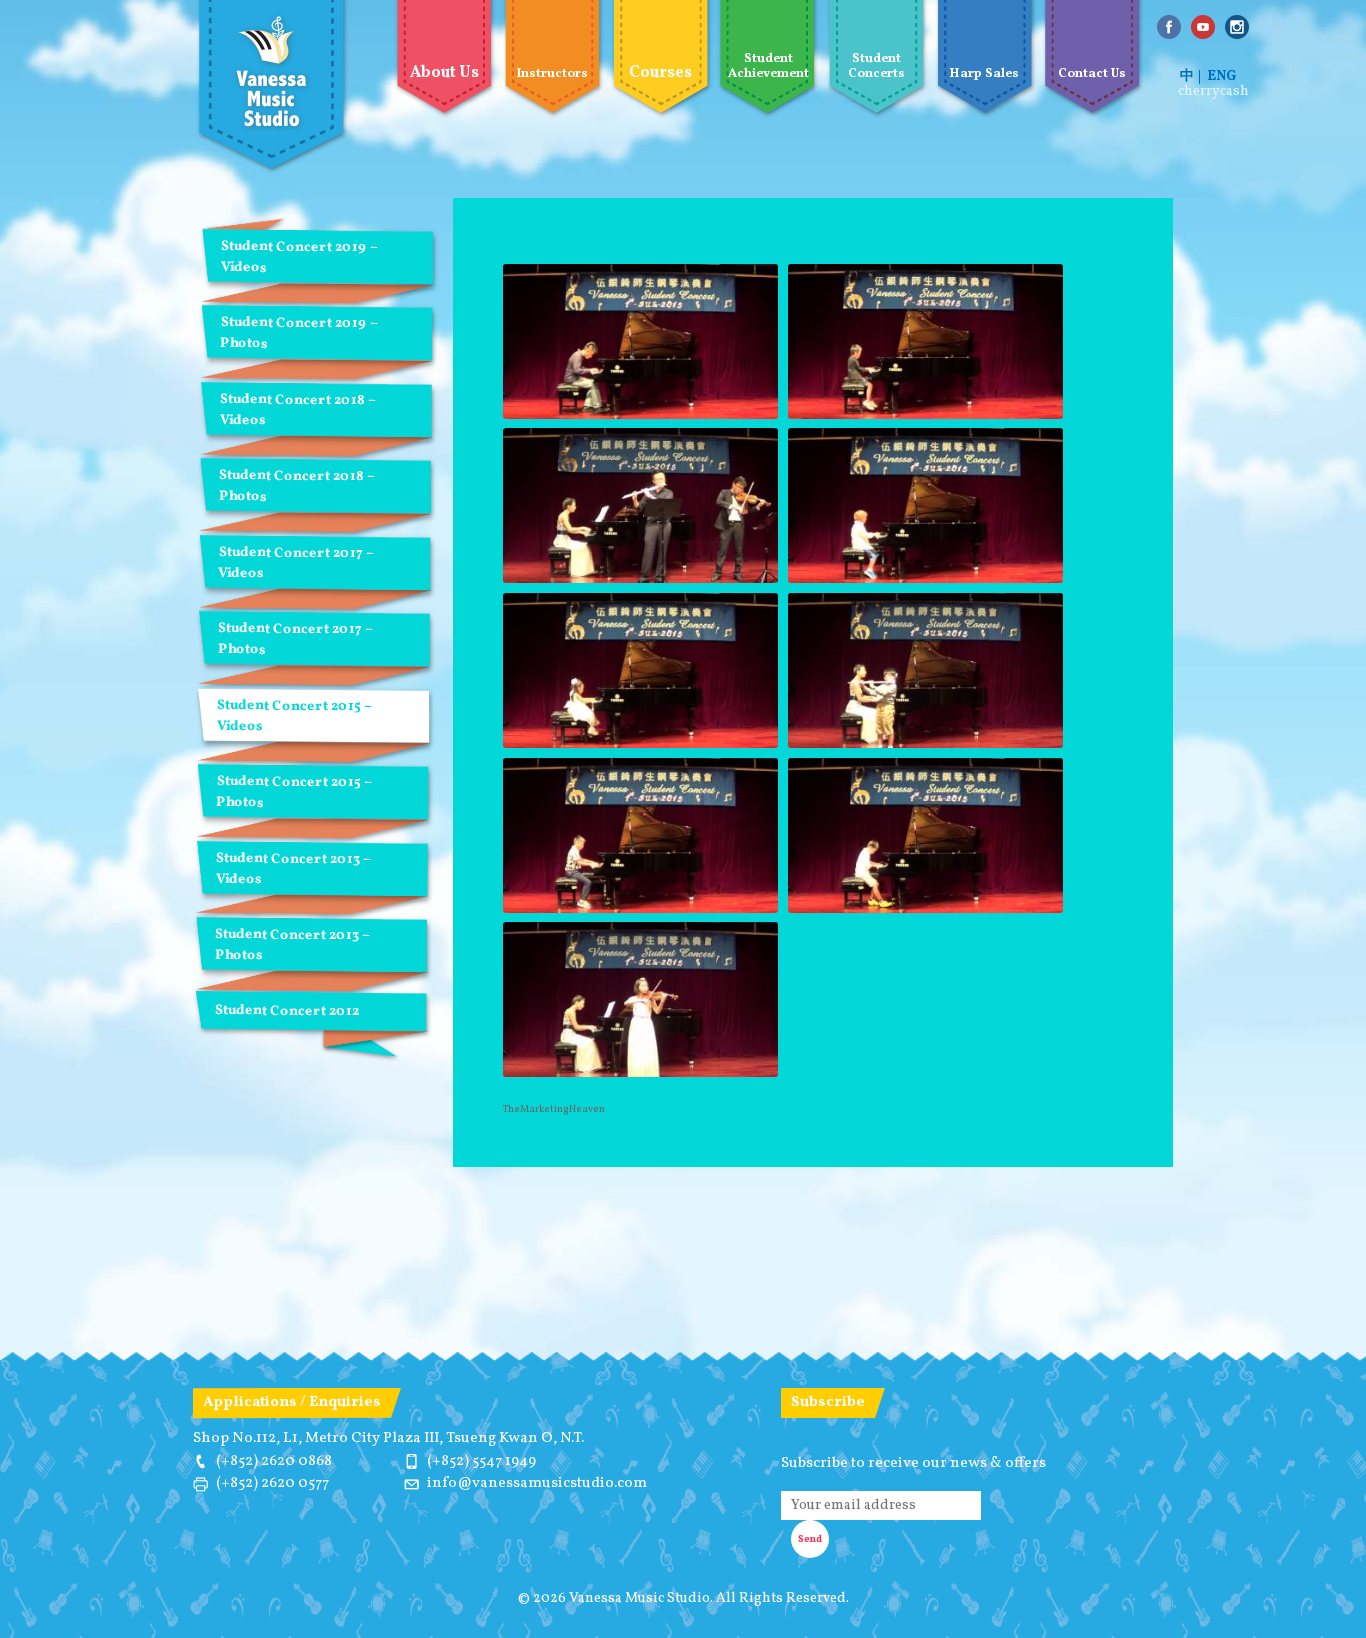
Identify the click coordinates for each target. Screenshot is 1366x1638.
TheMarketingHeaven (554, 1109)
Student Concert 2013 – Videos (293, 869)
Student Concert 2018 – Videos (298, 410)
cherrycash (1213, 92)
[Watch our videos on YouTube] (1203, 27)
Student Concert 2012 (287, 1012)
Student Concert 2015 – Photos (293, 792)
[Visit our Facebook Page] (1169, 27)
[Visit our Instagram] (1237, 27)
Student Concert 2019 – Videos (299, 257)
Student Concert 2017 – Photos (295, 639)
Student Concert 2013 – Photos (292, 945)
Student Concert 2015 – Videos (294, 716)
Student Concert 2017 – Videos (295, 563)
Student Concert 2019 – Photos (298, 334)
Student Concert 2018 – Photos (297, 486)
